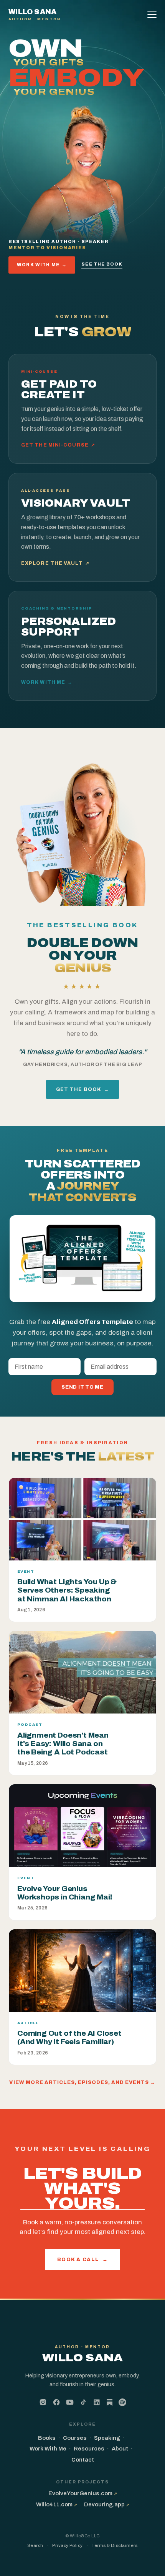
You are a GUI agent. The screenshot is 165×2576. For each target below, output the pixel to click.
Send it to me (82, 1387)
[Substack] (110, 2403)
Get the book (83, 1089)
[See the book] (82, 831)
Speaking (107, 2438)
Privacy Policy (67, 2545)
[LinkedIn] (97, 2402)
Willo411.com (57, 2504)
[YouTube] (70, 2402)
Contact (83, 2460)
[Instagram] (43, 2402)
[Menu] (153, 15)
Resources (89, 2449)
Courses (75, 2438)
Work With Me (42, 265)
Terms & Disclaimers (115, 2545)
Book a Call (83, 2259)
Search (35, 2545)
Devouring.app (107, 2504)
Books (47, 2438)
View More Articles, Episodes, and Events (82, 2082)
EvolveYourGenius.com (83, 2493)
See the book (102, 264)
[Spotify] (122, 2402)
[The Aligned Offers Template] (82, 1259)
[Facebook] (56, 2402)
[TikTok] (83, 2402)
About (120, 2449)
